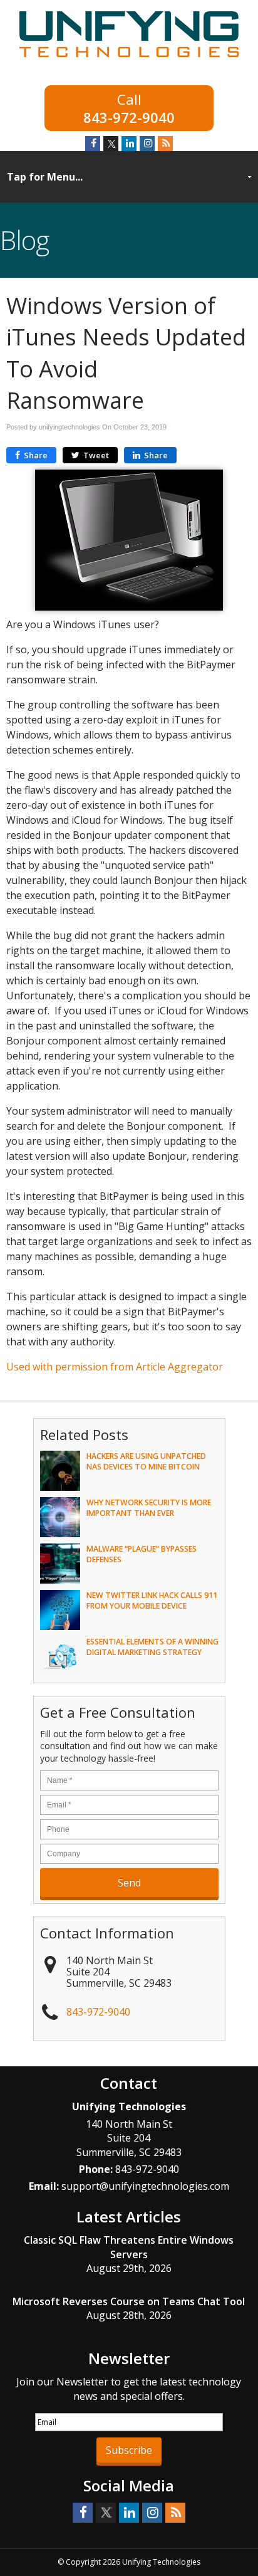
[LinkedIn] (129, 144)
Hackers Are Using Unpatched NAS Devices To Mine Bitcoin (146, 1461)
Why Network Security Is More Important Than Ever (149, 1508)
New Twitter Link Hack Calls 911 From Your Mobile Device (152, 1601)
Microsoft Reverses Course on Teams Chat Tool (129, 2301)
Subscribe (129, 2450)
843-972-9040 (129, 116)
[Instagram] (147, 144)
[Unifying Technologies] (129, 59)
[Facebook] (93, 144)
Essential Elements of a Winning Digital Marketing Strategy (152, 1647)
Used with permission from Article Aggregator (115, 1367)
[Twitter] (111, 144)
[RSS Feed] (165, 144)
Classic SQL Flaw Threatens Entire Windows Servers (129, 2247)
